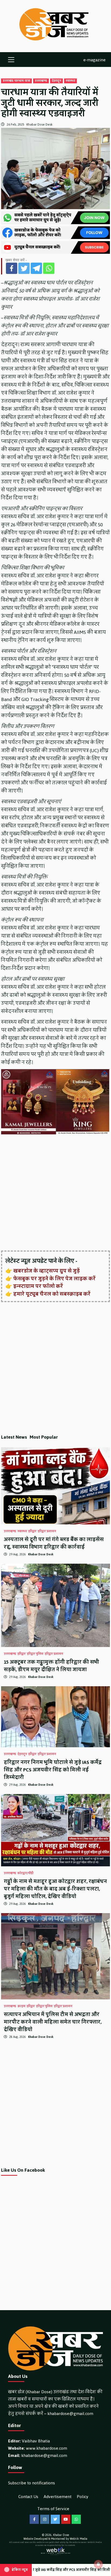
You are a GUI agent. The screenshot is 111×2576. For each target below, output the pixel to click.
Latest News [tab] (14, 1437)
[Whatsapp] (49, 268)
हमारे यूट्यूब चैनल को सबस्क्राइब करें (52, 1294)
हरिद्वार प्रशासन (47, 1531)
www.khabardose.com (46, 2448)
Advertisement (58, 2497)
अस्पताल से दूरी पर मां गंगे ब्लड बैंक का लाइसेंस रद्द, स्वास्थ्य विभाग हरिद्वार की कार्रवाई (54, 1543)
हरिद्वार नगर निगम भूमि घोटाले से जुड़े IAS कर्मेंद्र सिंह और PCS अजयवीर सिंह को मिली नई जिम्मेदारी (53, 1770)
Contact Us (28, 2497)
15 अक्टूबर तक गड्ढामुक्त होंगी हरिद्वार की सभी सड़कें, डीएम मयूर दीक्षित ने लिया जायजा (51, 1666)
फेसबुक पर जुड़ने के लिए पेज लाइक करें (54, 1279)
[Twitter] (24, 268)
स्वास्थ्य (70, 81)
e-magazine (94, 60)
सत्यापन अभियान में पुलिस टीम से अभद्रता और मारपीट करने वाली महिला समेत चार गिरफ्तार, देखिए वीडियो (53, 2022)
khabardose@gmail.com (70, 2414)
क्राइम (21, 2006)
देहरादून (56, 81)
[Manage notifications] (98, 2564)
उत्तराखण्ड (41, 81)
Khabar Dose (61, 2535)
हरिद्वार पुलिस (35, 1654)
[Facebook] (12, 268)
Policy (83, 2497)
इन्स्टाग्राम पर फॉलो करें (38, 1286)
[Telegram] (36, 268)
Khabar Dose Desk (39, 124)
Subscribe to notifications (32, 2483)
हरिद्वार (32, 1531)
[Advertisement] (55, 1193)
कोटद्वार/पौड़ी (25, 1873)
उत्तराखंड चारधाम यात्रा (16, 81)
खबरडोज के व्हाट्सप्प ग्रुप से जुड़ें (46, 1271)
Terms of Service (53, 2509)
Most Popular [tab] (44, 1437)
